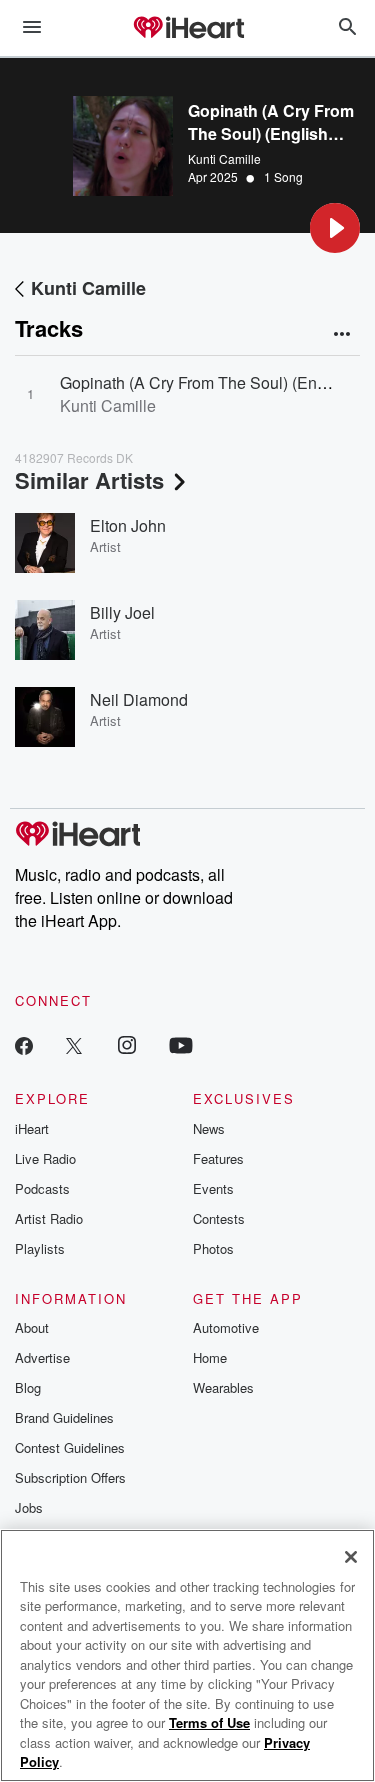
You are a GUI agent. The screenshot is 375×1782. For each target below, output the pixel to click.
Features (218, 1158)
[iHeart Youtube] (181, 1044)
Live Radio (45, 1158)
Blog (28, 1387)
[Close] (351, 1557)
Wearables (223, 1387)
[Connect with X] (74, 1044)
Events (213, 1188)
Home (210, 1357)
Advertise (42, 1357)
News (209, 1128)
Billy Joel (122, 612)
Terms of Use (209, 1722)
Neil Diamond (139, 699)
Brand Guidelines (64, 1417)
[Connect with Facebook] (24, 1044)
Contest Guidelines (70, 1447)
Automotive (226, 1327)
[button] (335, 228)
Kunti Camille (224, 158)
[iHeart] (188, 29)
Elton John (128, 525)
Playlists (40, 1248)
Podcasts (42, 1188)
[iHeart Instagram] (127, 1044)
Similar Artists (89, 480)
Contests (219, 1218)
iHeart (32, 1128)
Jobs (29, 1507)
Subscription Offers (70, 1477)
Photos (213, 1248)
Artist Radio (49, 1218)
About (32, 1327)
